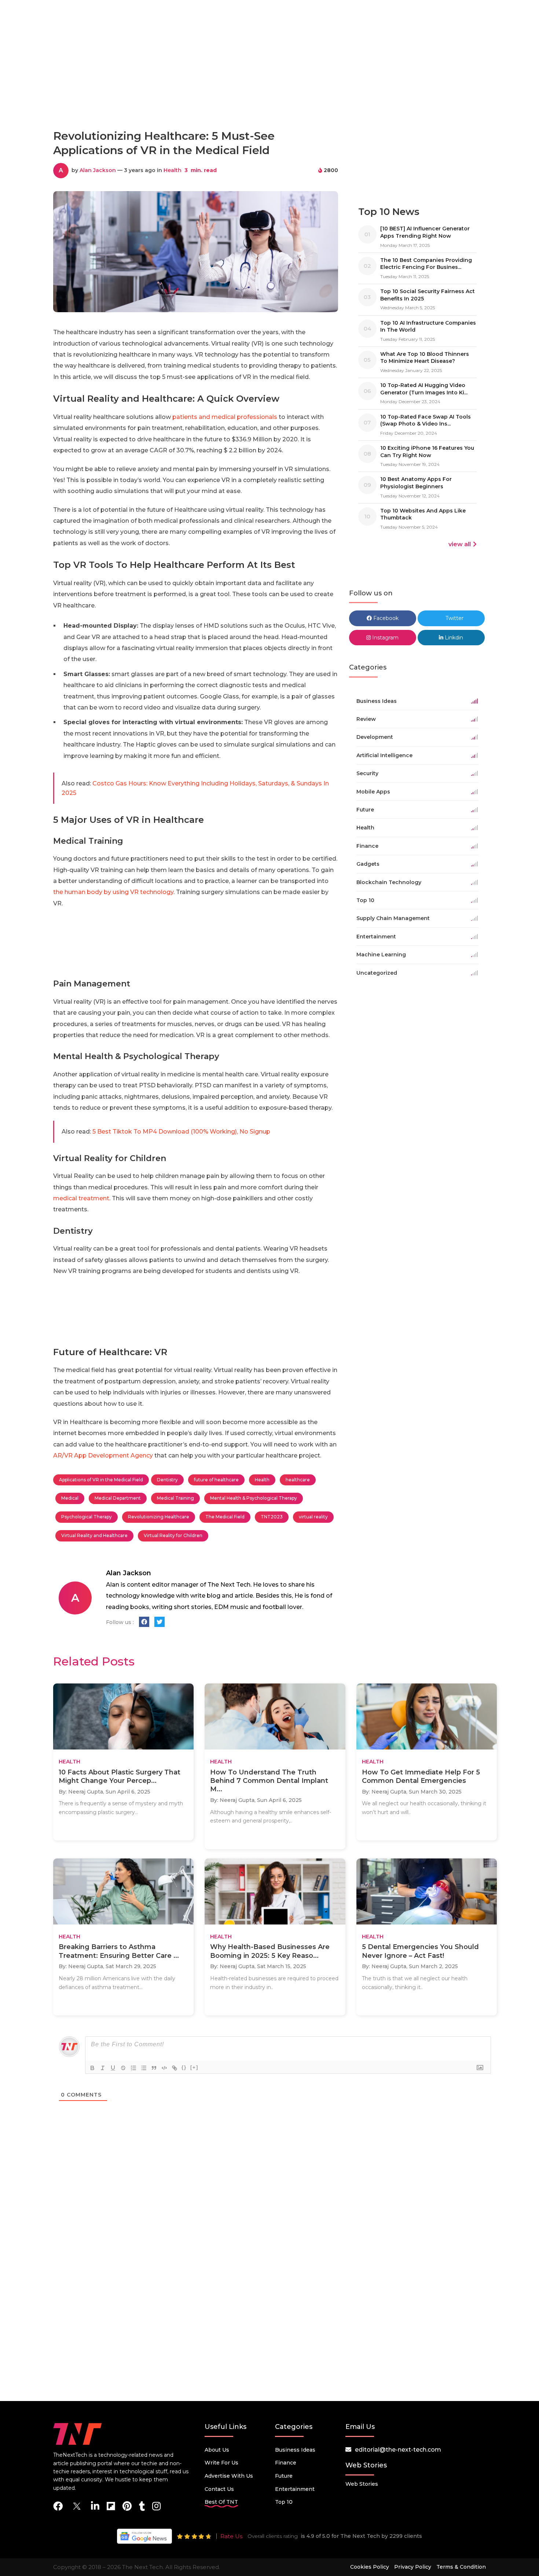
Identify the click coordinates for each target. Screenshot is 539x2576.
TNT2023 (272, 1517)
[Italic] (103, 2068)
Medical (70, 1498)
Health (173, 170)
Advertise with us (229, 2476)
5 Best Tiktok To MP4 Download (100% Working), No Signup (181, 1132)
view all (460, 544)
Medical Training (175, 1498)
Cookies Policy (370, 2567)
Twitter (454, 618)
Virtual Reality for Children (173, 1535)
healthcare (298, 1480)
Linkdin (453, 638)
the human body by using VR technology (113, 892)
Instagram (385, 638)
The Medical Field (225, 1517)
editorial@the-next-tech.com (398, 2450)
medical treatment (81, 1198)
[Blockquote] (154, 2068)
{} (184, 2067)
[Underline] (113, 2068)
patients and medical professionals (225, 417)
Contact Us (219, 2489)
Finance (286, 2463)
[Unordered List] (144, 2068)
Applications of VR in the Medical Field (101, 1480)
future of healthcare (216, 1480)
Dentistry (167, 1480)
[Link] (175, 2068)
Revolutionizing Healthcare (159, 1517)
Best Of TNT (221, 2502)
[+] (194, 2067)
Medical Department (118, 1498)
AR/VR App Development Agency (103, 1455)
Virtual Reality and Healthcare (94, 1535)
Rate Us (231, 2536)
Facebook (385, 618)
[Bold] (92, 2068)
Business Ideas (295, 2450)
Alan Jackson (98, 170)
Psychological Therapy (87, 1517)
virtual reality (313, 1517)
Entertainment (295, 2489)
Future (284, 2476)
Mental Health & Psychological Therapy (254, 1498)
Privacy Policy (413, 2567)
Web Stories (362, 2484)
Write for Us (221, 2463)
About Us (217, 2450)
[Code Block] (164, 2068)
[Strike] (123, 2068)
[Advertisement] (269, 91)
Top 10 (284, 2502)
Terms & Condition (461, 2567)
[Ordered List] (133, 2068)
